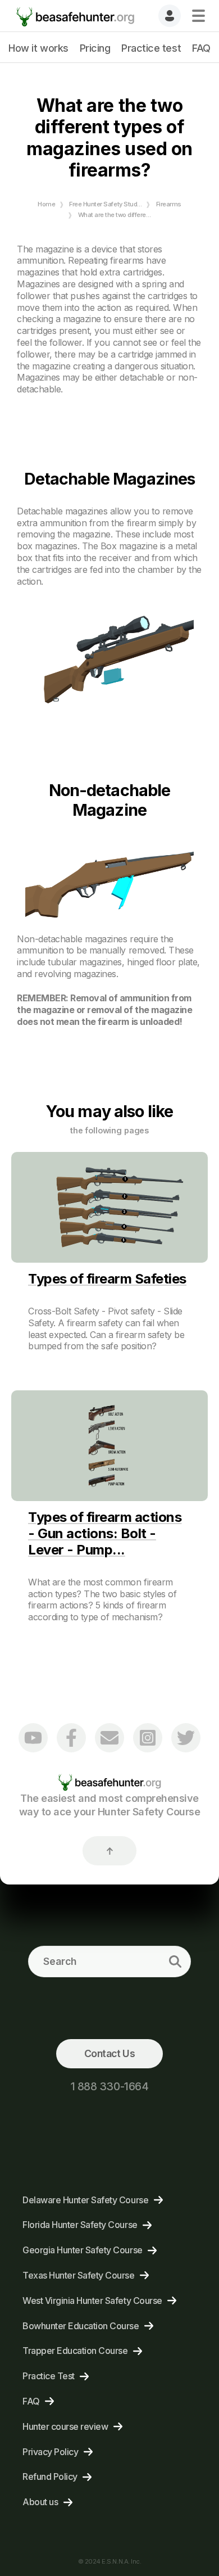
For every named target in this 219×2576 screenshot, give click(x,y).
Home (46, 204)
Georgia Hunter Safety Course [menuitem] (83, 2250)
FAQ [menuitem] (201, 48)
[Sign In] (170, 16)
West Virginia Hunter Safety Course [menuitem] (92, 2301)
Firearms (169, 204)
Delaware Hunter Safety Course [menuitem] (85, 2200)
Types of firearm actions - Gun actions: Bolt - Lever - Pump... (105, 1533)
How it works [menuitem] (38, 48)
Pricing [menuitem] (95, 48)
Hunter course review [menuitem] (65, 2426)
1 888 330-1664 (109, 2086)
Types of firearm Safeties (107, 1279)
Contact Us (109, 2053)
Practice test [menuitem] (151, 48)
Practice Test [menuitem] (49, 2376)
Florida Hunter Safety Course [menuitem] (80, 2225)
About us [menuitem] (40, 2502)
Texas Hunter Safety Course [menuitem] (79, 2275)
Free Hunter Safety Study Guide (114, 204)
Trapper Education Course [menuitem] (75, 2351)
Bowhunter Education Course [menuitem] (81, 2326)
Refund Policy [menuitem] (50, 2476)
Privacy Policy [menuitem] (50, 2452)
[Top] (109, 1851)
